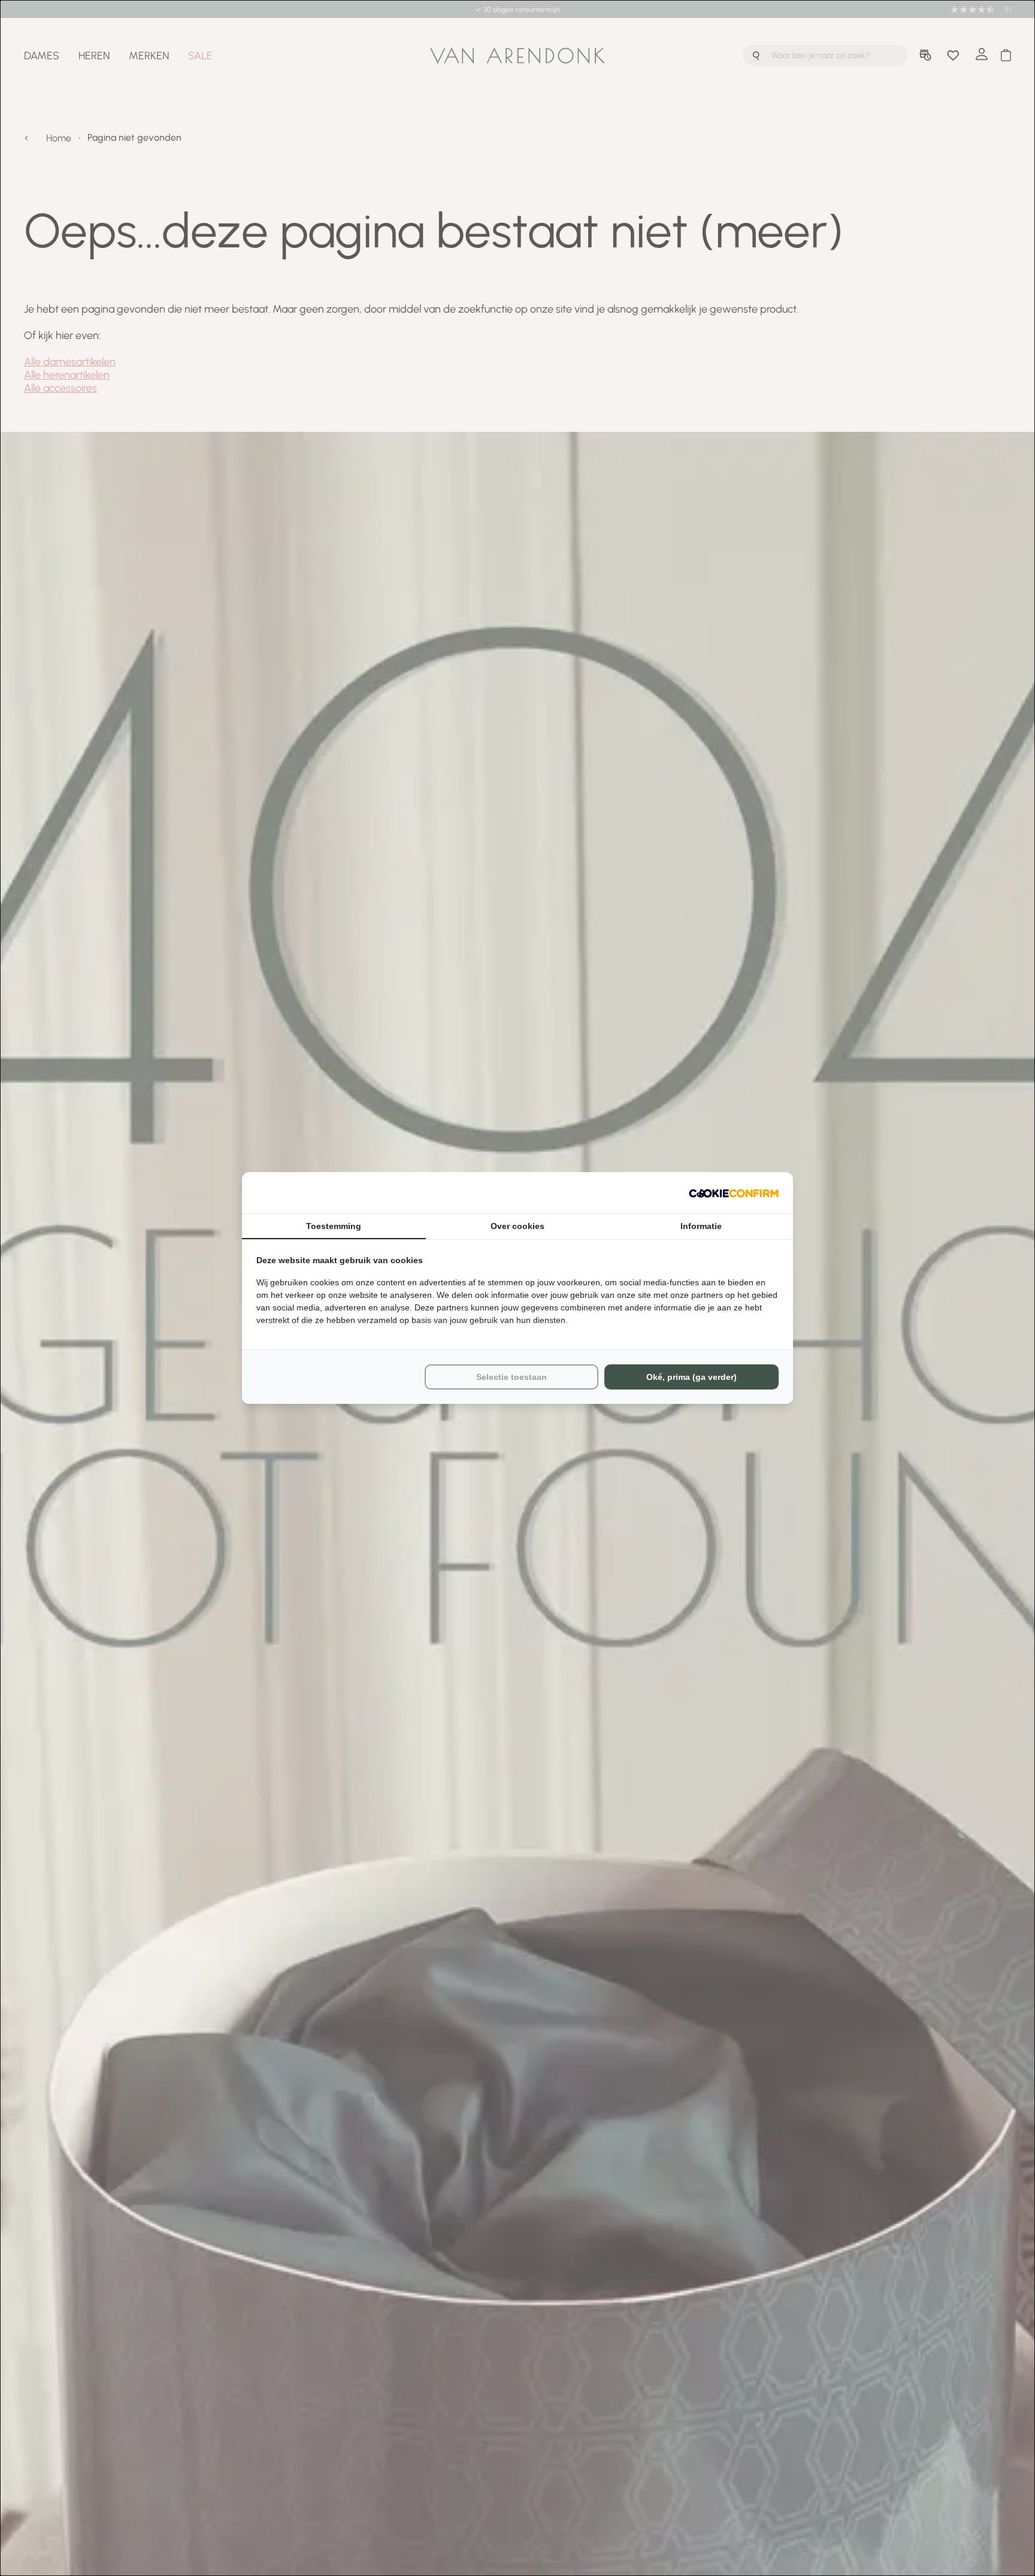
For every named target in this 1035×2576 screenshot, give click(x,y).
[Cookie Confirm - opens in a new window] (734, 1193)
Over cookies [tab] (517, 1226)
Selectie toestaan (512, 1377)
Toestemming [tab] (334, 1226)
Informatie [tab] (701, 1226)
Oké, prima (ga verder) (691, 1377)
